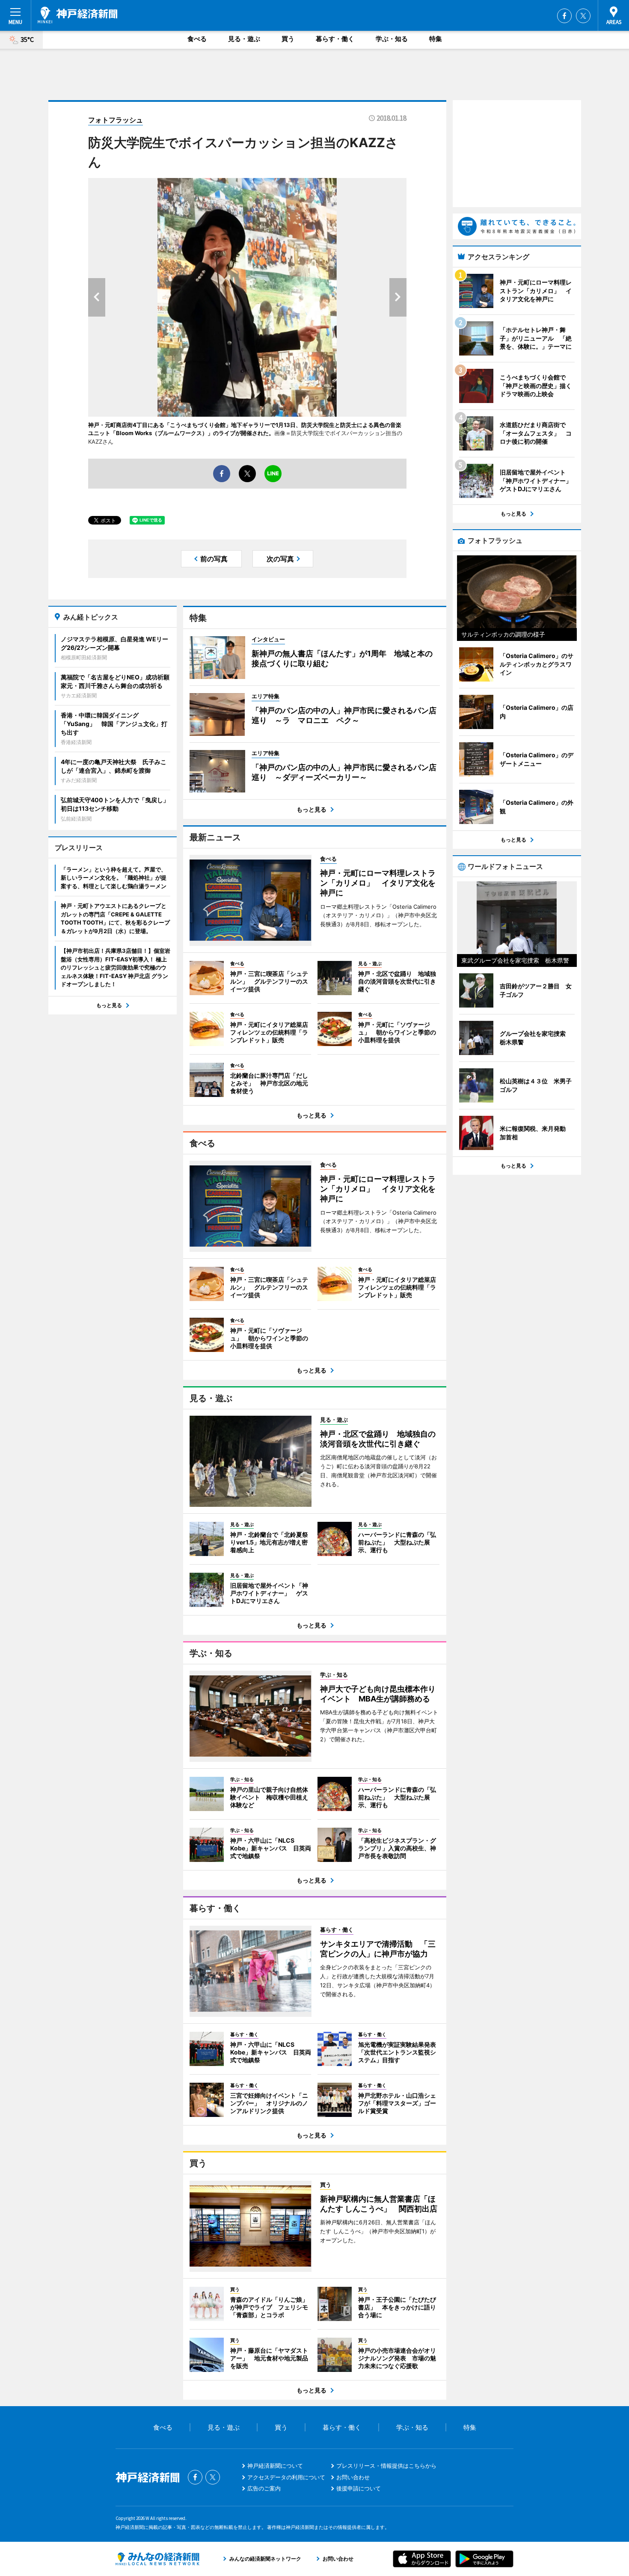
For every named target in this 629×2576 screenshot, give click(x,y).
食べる (197, 39)
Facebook (564, 16)
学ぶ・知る (392, 39)
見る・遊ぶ (244, 39)
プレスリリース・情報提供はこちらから (386, 2466)
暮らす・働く (335, 39)
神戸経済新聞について (275, 2466)
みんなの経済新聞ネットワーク (157, 2559)
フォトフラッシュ (116, 120)
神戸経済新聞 (77, 15)
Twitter (583, 16)
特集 (436, 39)
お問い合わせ (353, 2477)
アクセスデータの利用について (286, 2477)
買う (288, 39)
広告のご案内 (264, 2488)
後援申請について (359, 2488)
